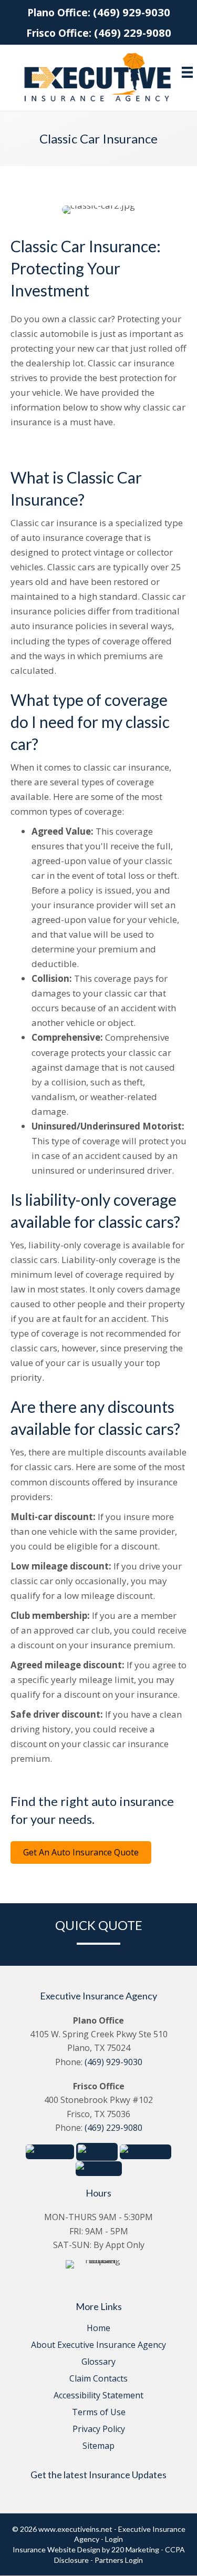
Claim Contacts (98, 2379)
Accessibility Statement (98, 2396)
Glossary (98, 2362)
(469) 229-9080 (133, 33)
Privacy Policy (99, 2430)
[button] (81, 1853)
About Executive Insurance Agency (98, 2346)
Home (98, 2329)
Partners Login (119, 2560)
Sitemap (98, 2446)
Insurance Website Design (56, 2549)
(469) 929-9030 (132, 12)
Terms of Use (99, 2413)
